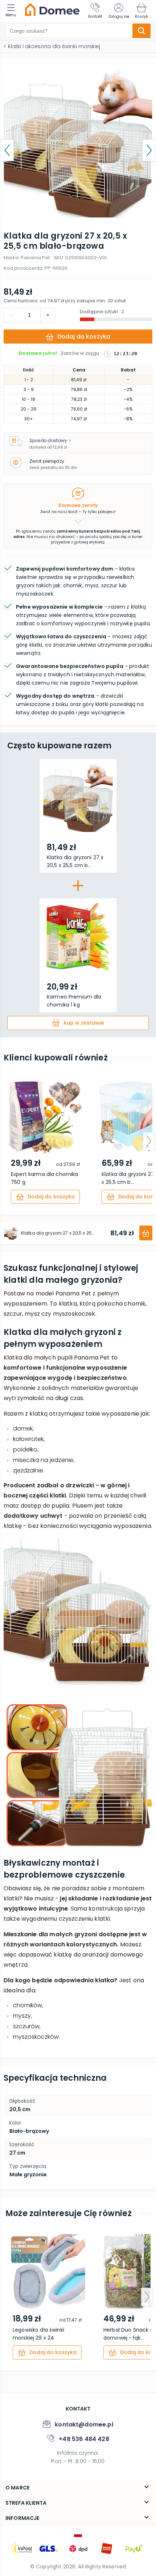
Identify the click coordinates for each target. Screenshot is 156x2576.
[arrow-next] (149, 1141)
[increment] (11, 315)
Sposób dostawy (48, 440)
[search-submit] (141, 31)
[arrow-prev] (7, 1141)
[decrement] (48, 315)
